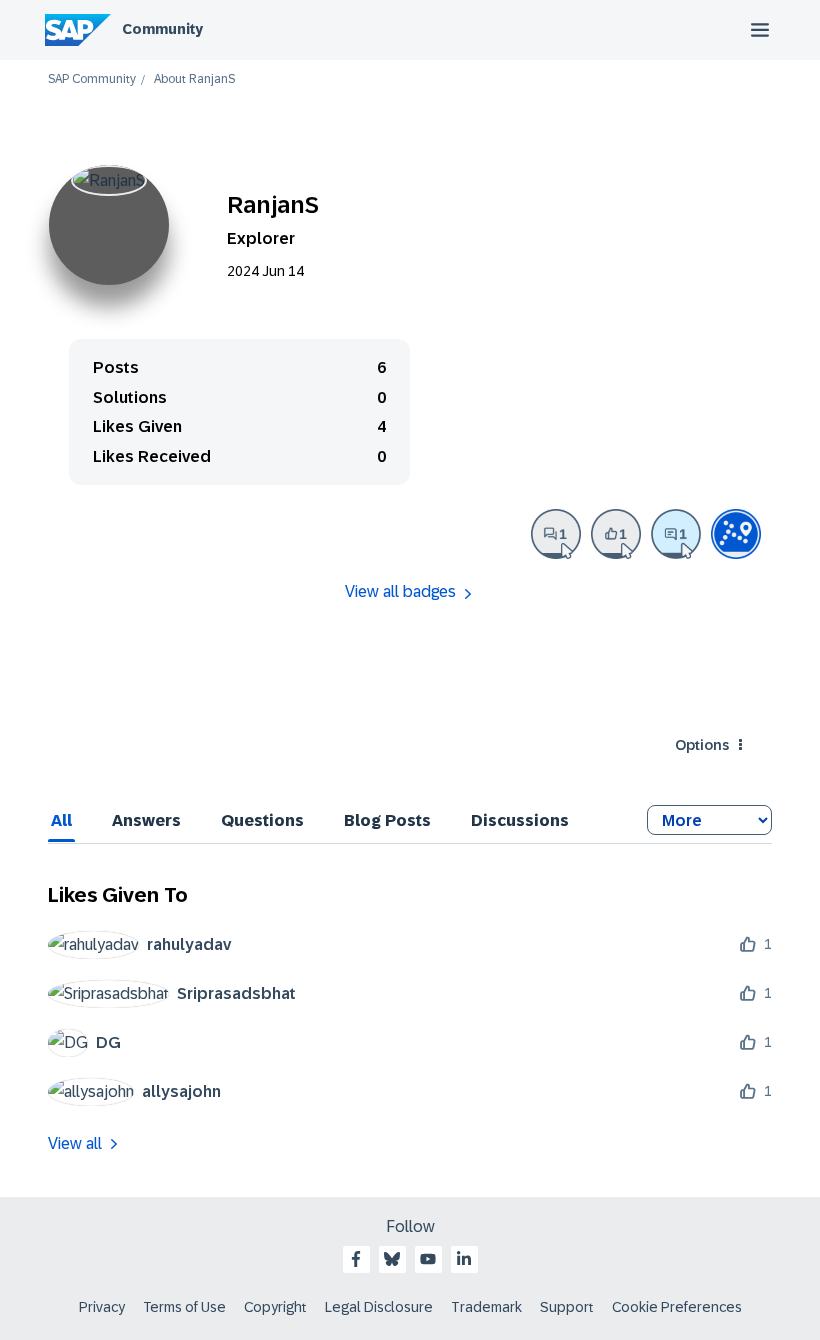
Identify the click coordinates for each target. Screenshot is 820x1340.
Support (567, 1307)
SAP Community (92, 79)
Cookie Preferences (677, 1307)
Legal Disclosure (379, 1307)
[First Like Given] (616, 534)
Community (162, 29)
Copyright (275, 1307)
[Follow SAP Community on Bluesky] (392, 1259)
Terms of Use (184, 1307)
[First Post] (556, 534)
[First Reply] (676, 534)
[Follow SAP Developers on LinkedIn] (464, 1259)
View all (75, 1143)
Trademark (486, 1307)
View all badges (400, 591)
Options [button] (702, 745)
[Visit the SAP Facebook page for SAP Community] (356, 1259)
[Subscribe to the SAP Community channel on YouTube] (428, 1259)
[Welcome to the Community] (736, 534)
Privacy (102, 1307)
